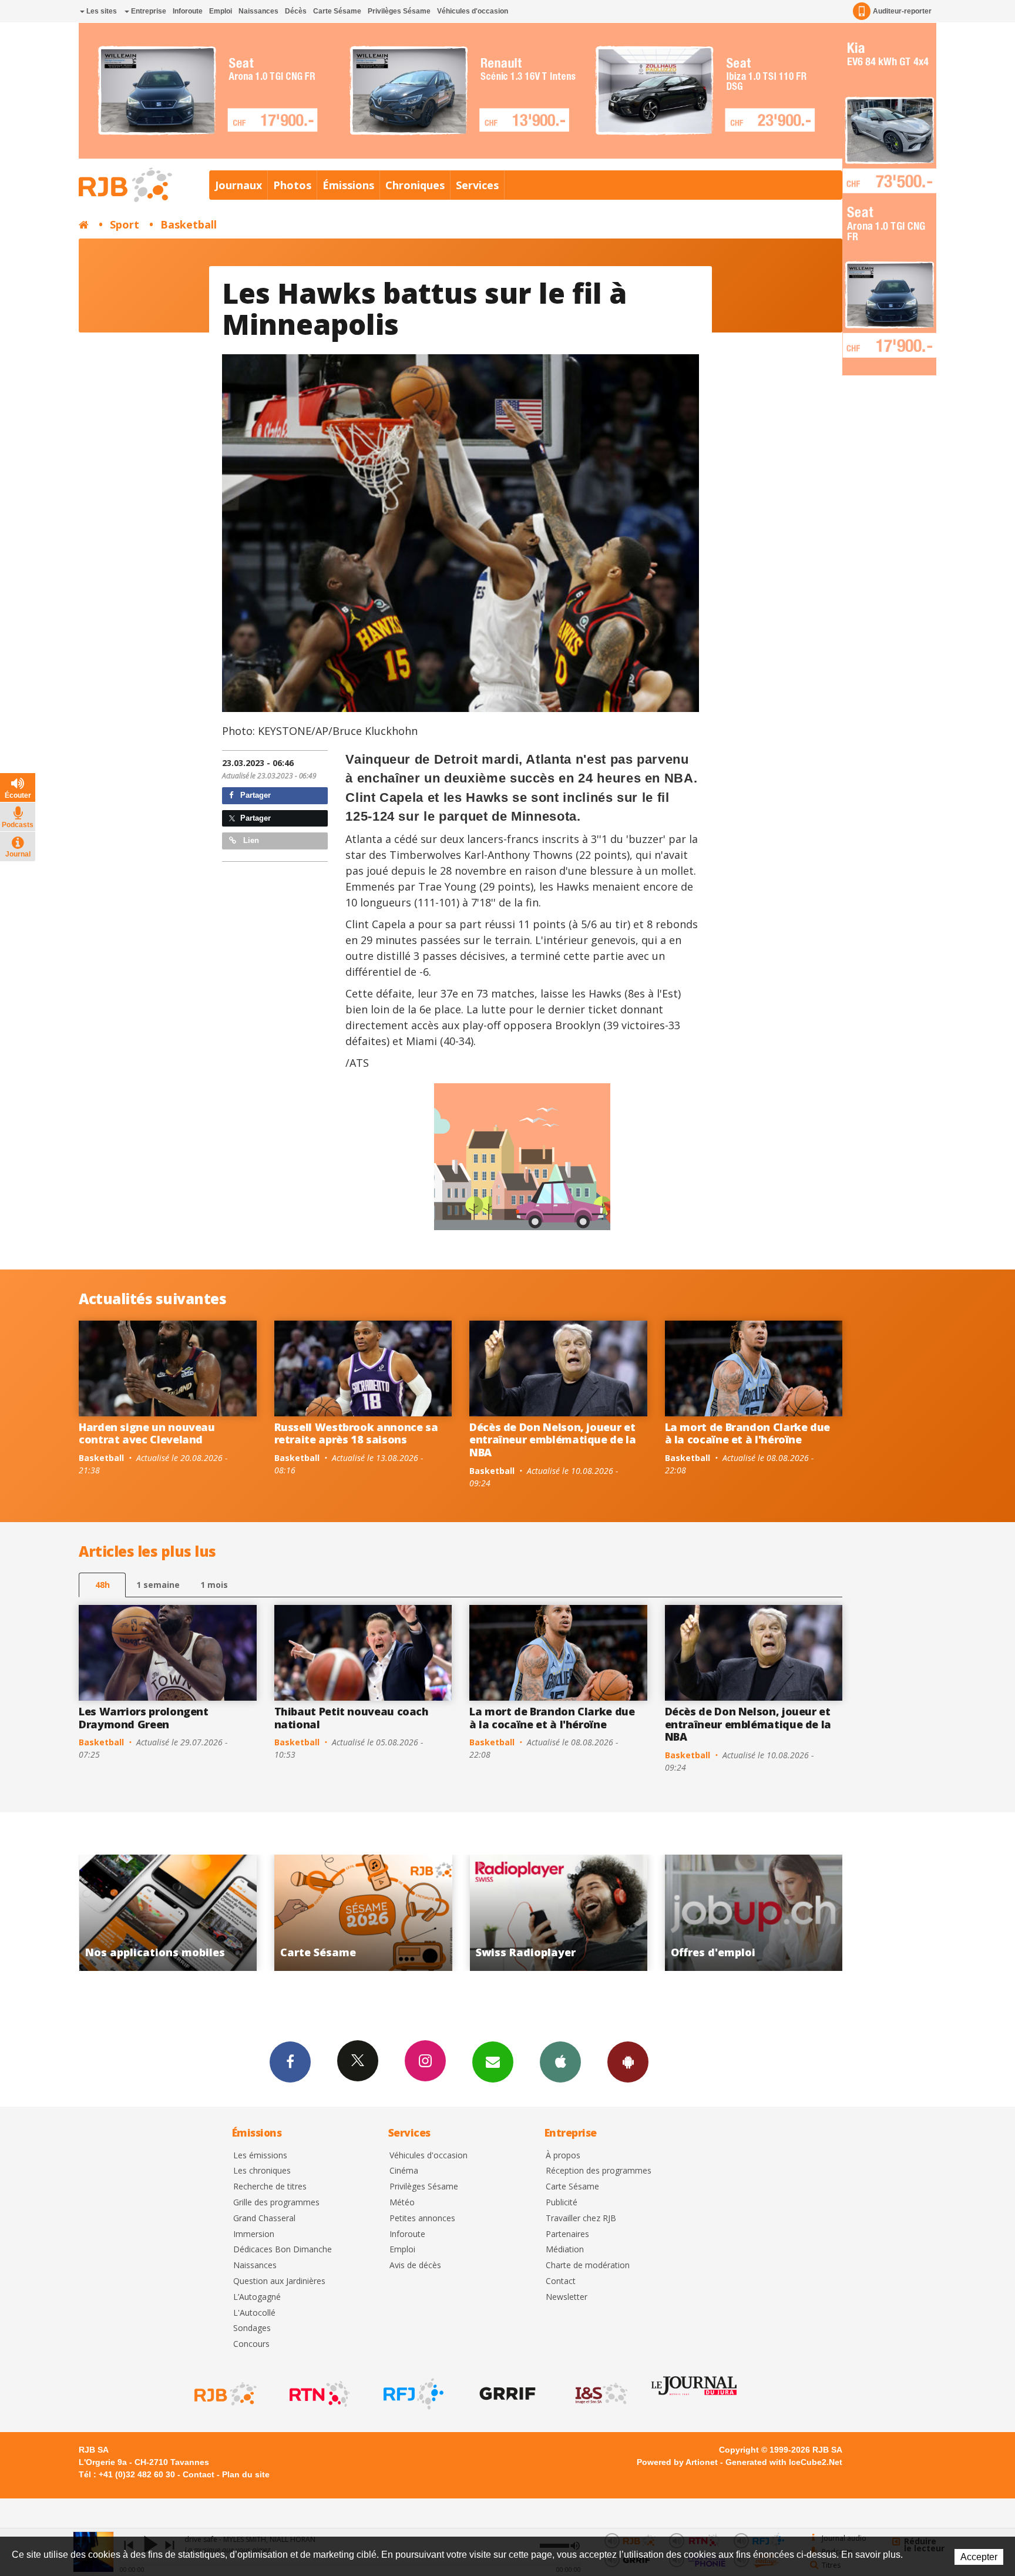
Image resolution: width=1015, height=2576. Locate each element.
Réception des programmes (599, 2171)
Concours (251, 2344)
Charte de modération (588, 2266)
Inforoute (188, 11)
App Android (628, 2062)
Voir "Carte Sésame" (125, 1913)
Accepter (979, 2557)
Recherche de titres (270, 2187)
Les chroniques (262, 2171)
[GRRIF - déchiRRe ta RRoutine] (506, 2394)
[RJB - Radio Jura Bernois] (224, 2394)
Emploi (221, 11)
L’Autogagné (257, 2297)
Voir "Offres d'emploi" (515, 1913)
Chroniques (415, 185)
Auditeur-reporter (902, 11)
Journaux (238, 185)
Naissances (258, 11)
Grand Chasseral (264, 2219)
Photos (292, 185)
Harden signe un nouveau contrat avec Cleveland (147, 1433)
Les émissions (260, 2156)
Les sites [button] (101, 11)
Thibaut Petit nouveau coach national (352, 1718)
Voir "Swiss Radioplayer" (320, 1913)
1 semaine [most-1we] (158, 1585)
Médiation (565, 2250)
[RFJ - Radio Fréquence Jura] (412, 2394)
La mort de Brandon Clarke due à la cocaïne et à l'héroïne (748, 1433)
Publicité (562, 2203)
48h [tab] (102, 1585)
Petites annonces (422, 2219)
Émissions (348, 185)
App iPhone (560, 2062)
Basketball (189, 224)
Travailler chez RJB (581, 2219)
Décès (296, 11)
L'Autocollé (254, 2313)
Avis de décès (415, 2266)
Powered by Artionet (677, 2462)
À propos (563, 2156)
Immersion (254, 2234)
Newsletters (493, 2062)
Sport (125, 224)
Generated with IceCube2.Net (784, 2462)
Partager (254, 795)
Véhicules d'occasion (473, 11)
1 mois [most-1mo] (214, 1585)
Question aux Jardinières (279, 2281)
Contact (561, 2281)
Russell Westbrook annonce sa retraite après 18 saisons (356, 1433)
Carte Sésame (337, 11)
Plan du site (246, 2474)
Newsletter (567, 2297)
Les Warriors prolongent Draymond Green (144, 1718)
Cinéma (404, 2171)
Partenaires (567, 2234)
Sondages (252, 2328)
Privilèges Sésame (399, 11)
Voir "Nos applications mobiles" (710, 1913)
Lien (250, 840)
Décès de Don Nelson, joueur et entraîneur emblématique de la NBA (553, 1440)
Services (477, 185)
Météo (402, 2203)
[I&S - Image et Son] (600, 2394)
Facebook (290, 2062)
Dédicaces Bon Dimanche (283, 2250)
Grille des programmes (276, 2203)
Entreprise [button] (148, 11)
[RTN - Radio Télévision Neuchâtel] (318, 2394)
